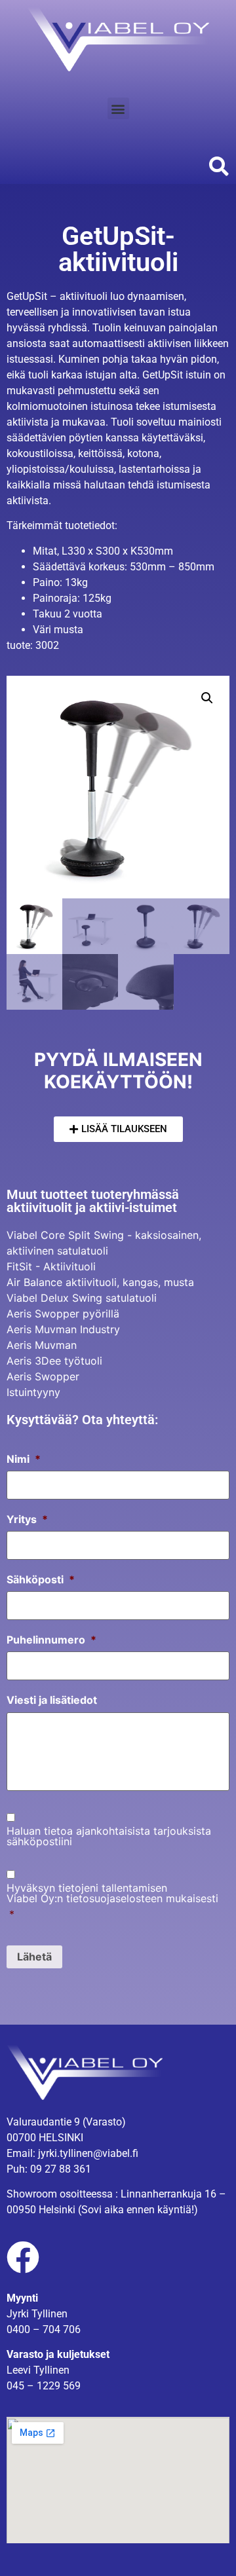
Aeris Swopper (43, 1376)
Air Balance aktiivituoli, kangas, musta (100, 1282)
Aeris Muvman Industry (63, 1329)
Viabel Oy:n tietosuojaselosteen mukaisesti (112, 1898)
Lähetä (34, 1957)
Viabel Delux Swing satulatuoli (82, 1298)
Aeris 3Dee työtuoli (54, 1361)
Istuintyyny (33, 1392)
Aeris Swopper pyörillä (63, 1314)
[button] (118, 108)
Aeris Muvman (42, 1345)
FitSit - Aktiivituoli (51, 1266)
